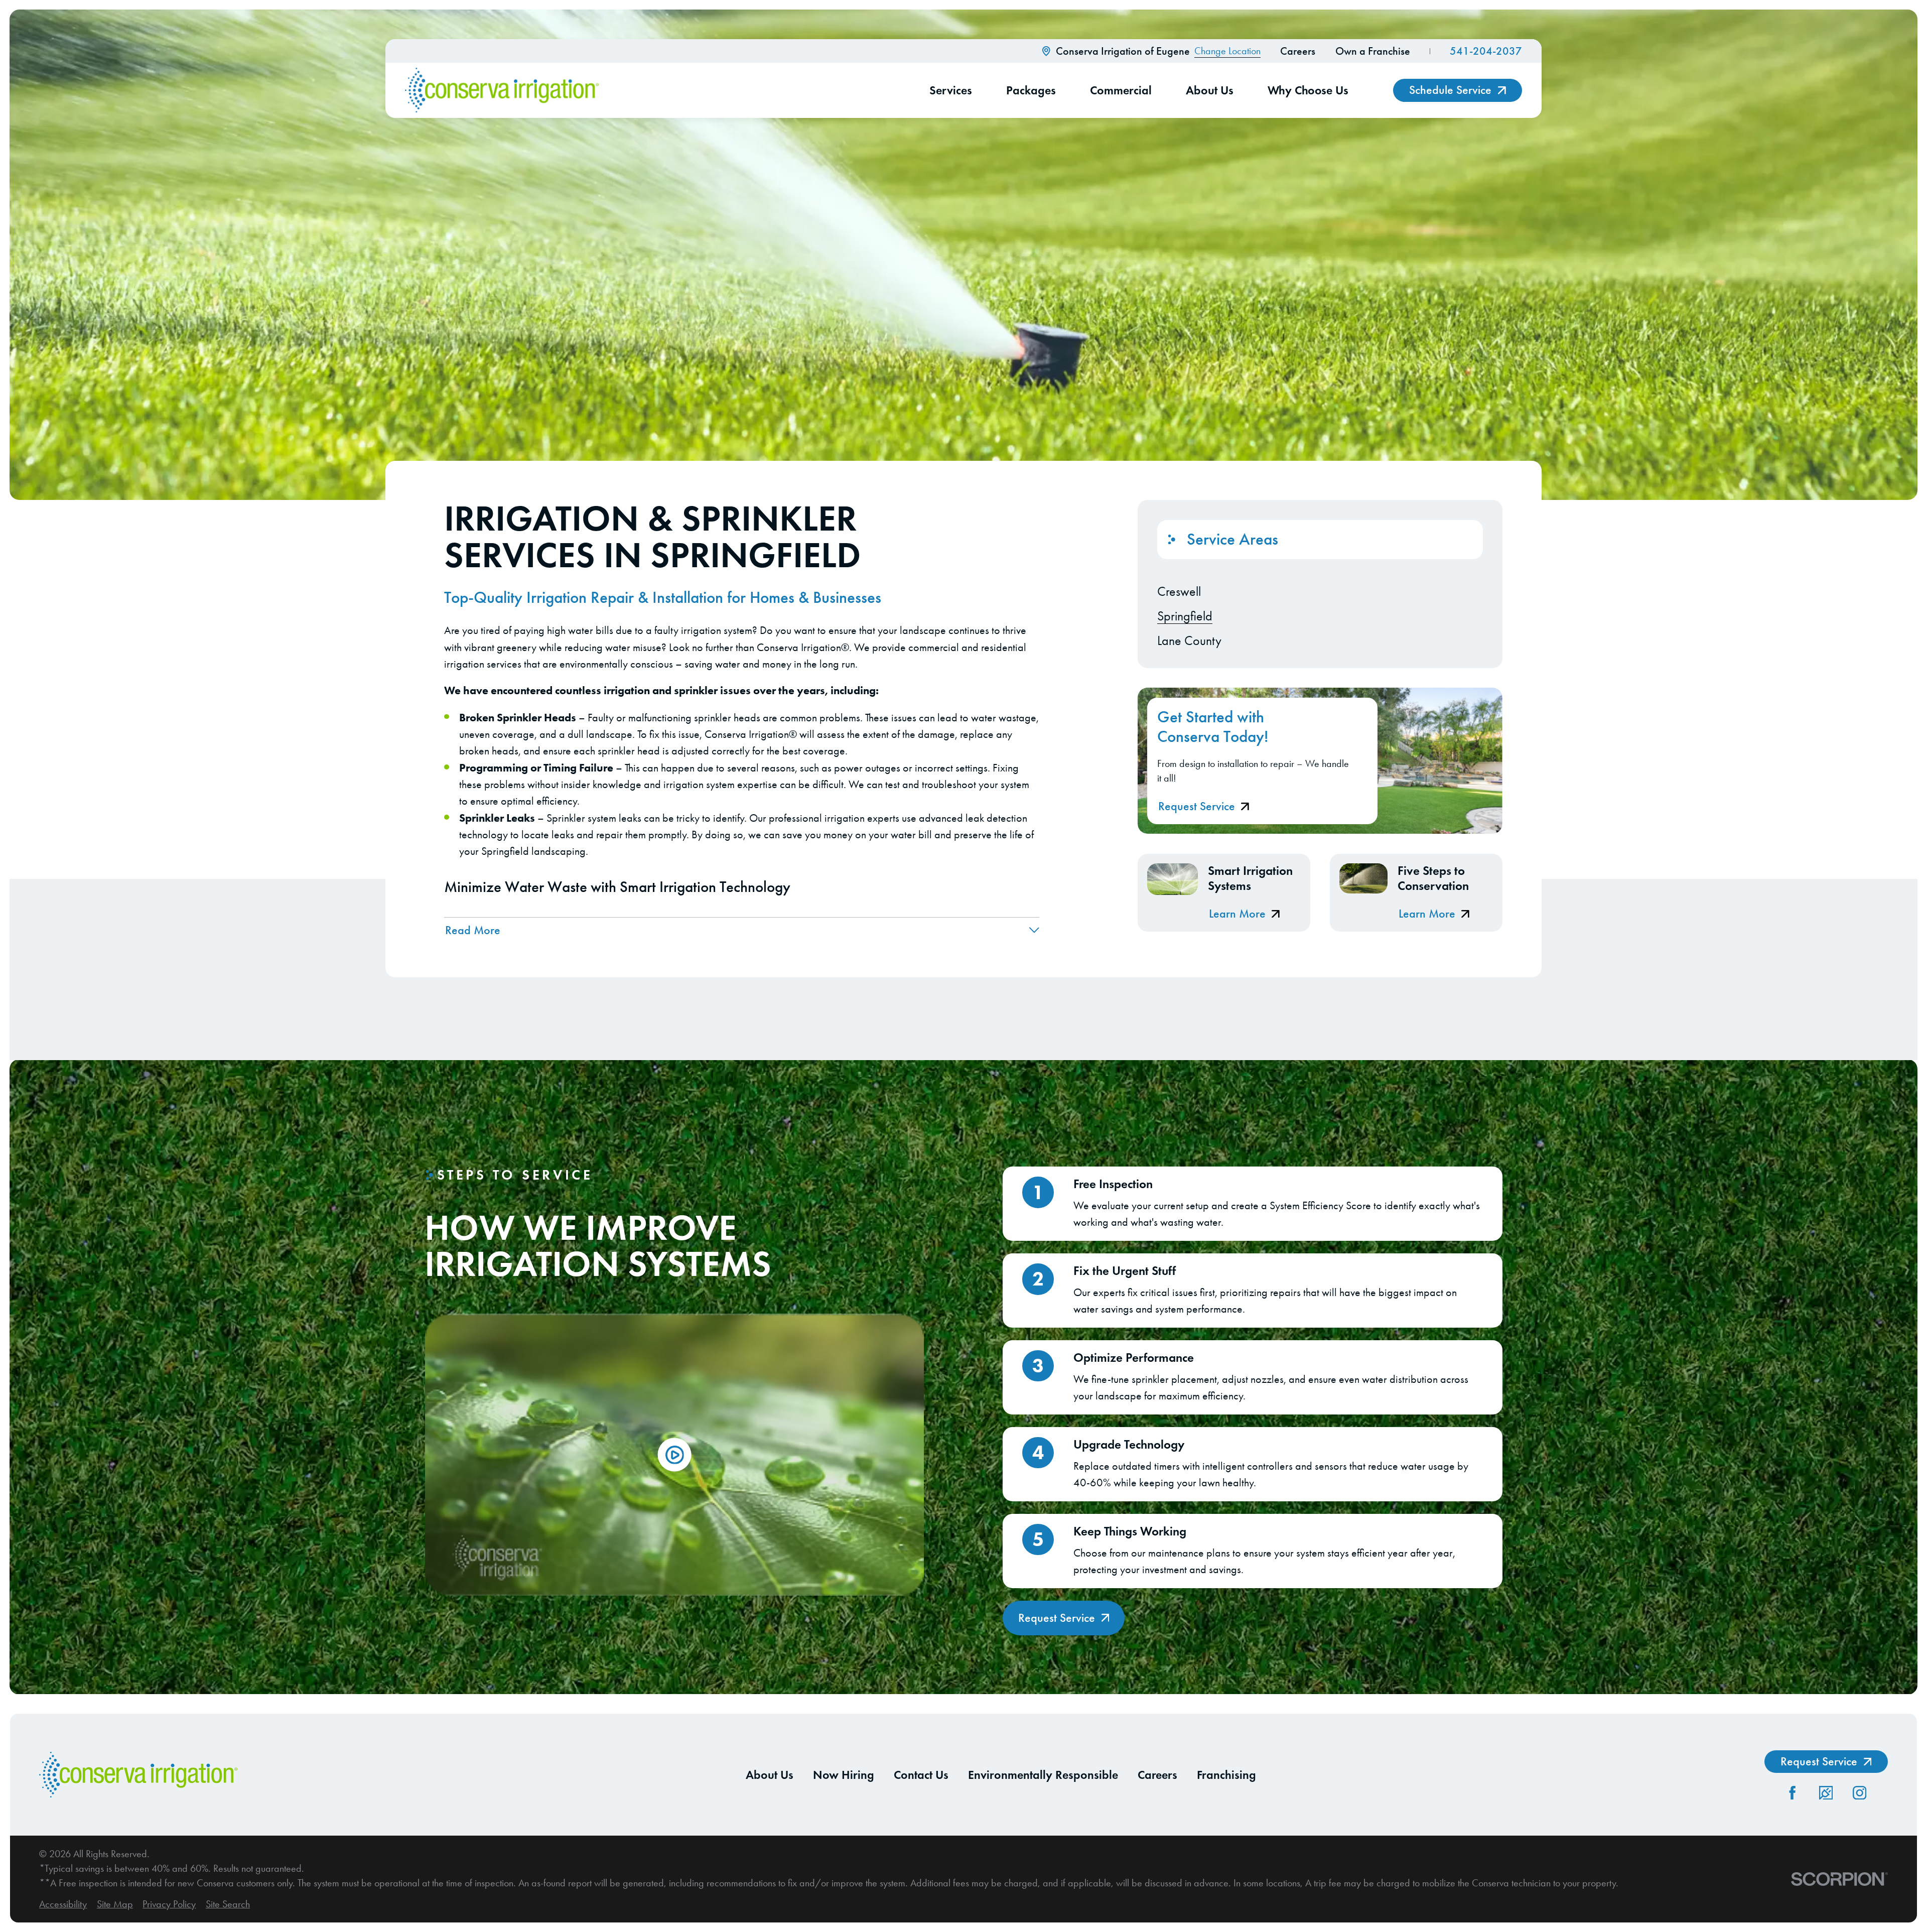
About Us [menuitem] (1210, 90)
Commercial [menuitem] (1121, 90)
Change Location (1227, 51)
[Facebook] (1792, 1793)
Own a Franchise (1373, 51)
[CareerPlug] (1826, 1793)
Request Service (1197, 806)
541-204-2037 (1486, 51)
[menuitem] (1320, 592)
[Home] (502, 90)
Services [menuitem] (951, 90)
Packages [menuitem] (1031, 90)
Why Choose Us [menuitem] (1308, 90)
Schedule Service (1450, 90)
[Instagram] (1860, 1793)
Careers (1298, 51)
